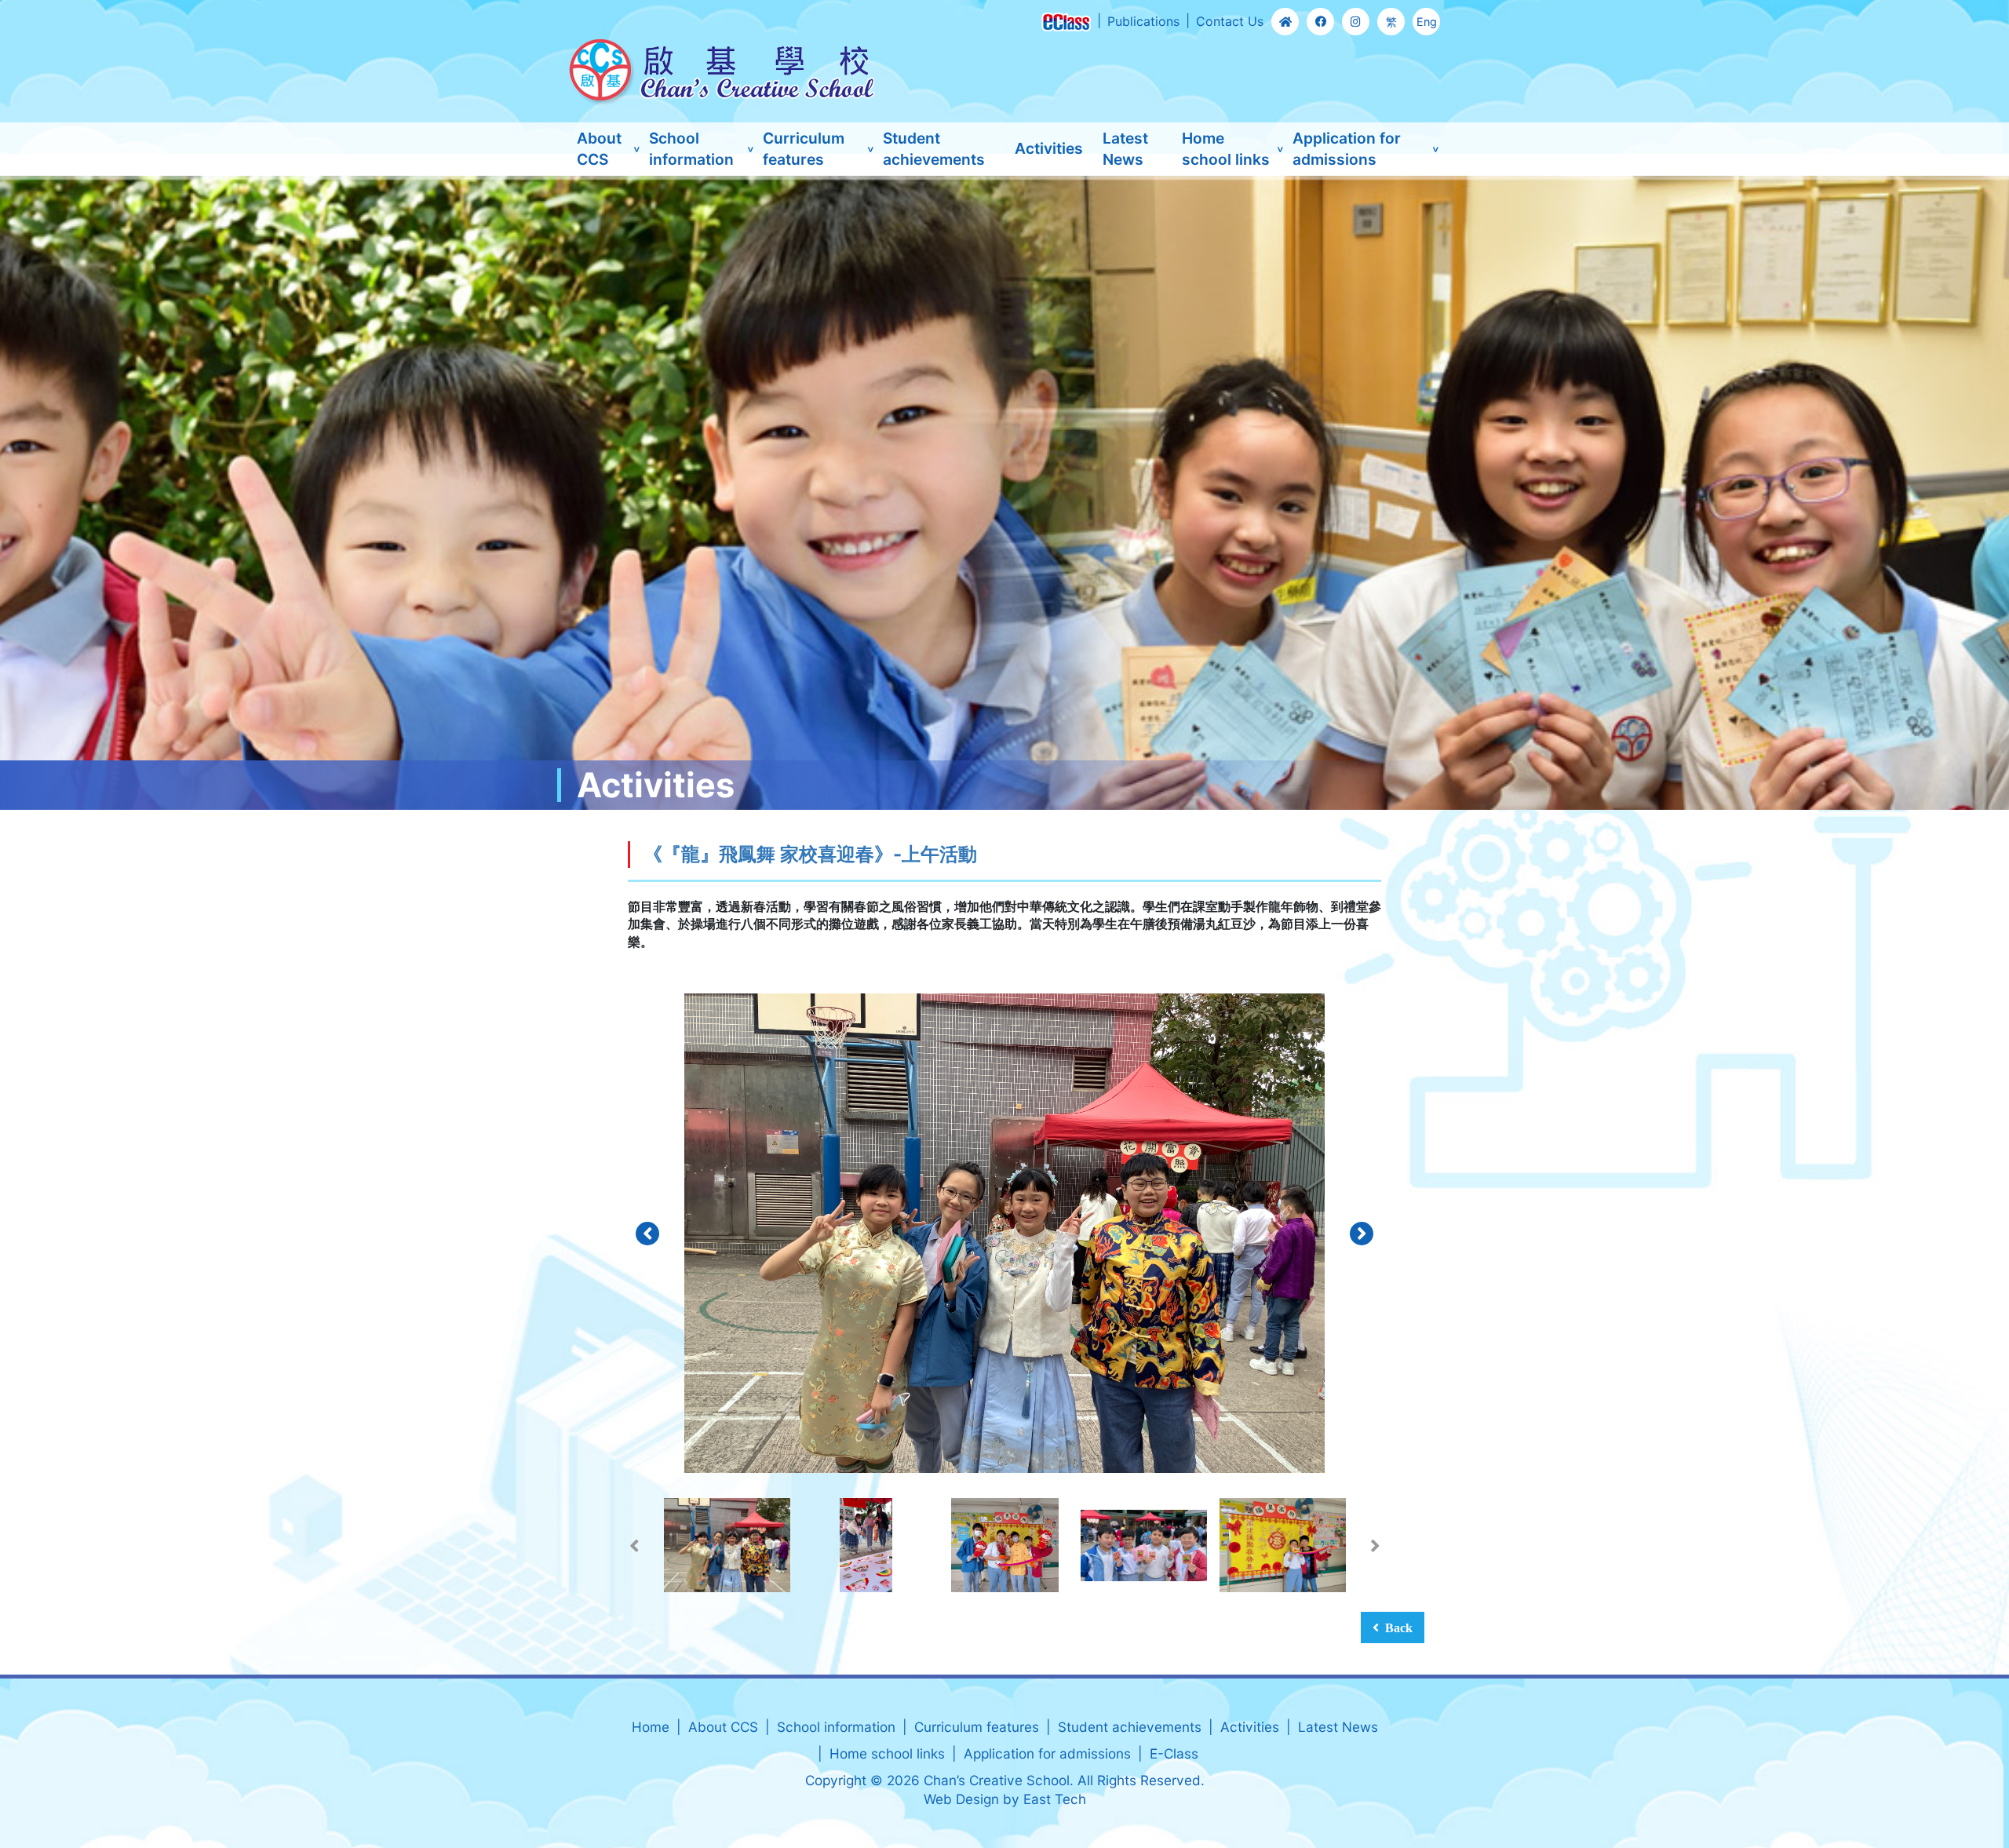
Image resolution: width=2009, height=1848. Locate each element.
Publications (1143, 21)
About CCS (599, 149)
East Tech (1055, 1799)
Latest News (1125, 149)
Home (651, 1727)
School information (691, 149)
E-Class (1174, 1753)
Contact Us (1230, 21)
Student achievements (934, 149)
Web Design (961, 1799)
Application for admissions (1347, 149)
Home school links (1226, 149)
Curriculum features (804, 149)
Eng (1427, 22)
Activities (1049, 148)
